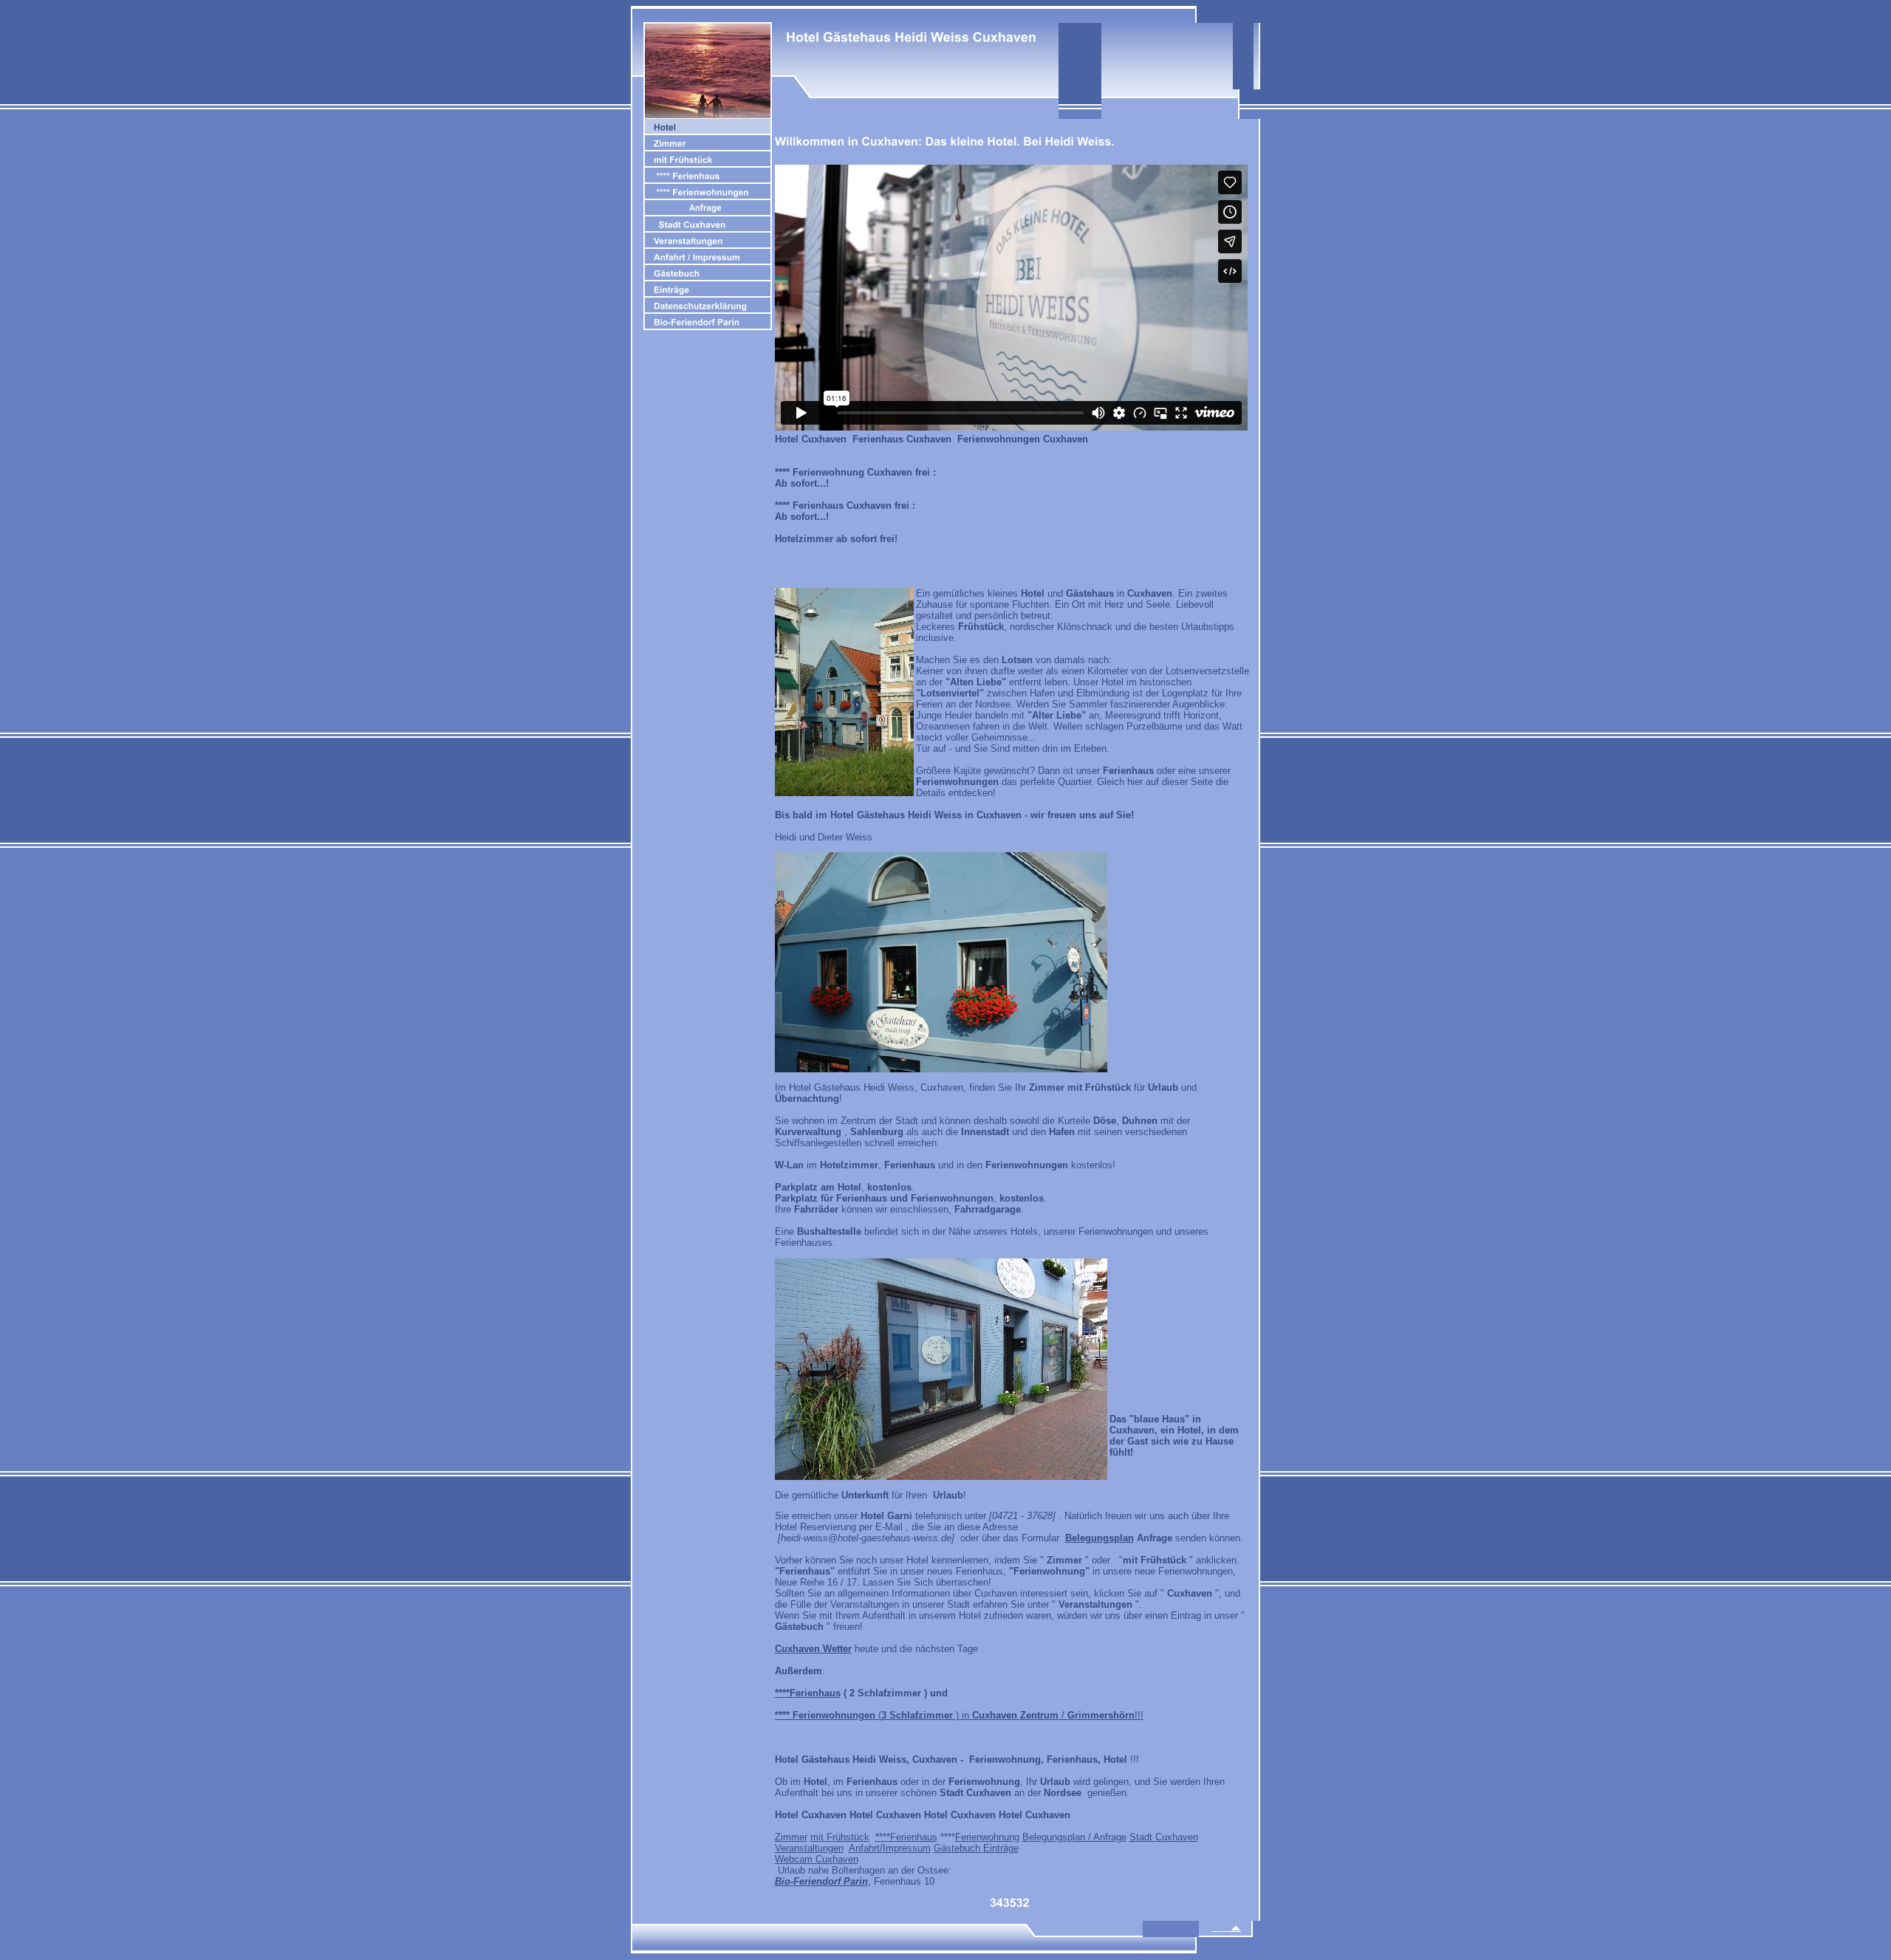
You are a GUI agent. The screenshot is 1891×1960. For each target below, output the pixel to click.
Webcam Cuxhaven (817, 1859)
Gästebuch (957, 1848)
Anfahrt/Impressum (890, 1848)
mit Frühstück (840, 1837)
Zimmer (791, 1837)
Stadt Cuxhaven (1164, 1837)
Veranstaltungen (809, 1848)
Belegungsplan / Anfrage (1074, 1837)
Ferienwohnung (987, 1837)
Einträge (1001, 1848)
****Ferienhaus (906, 1837)
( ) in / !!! (959, 1715)
